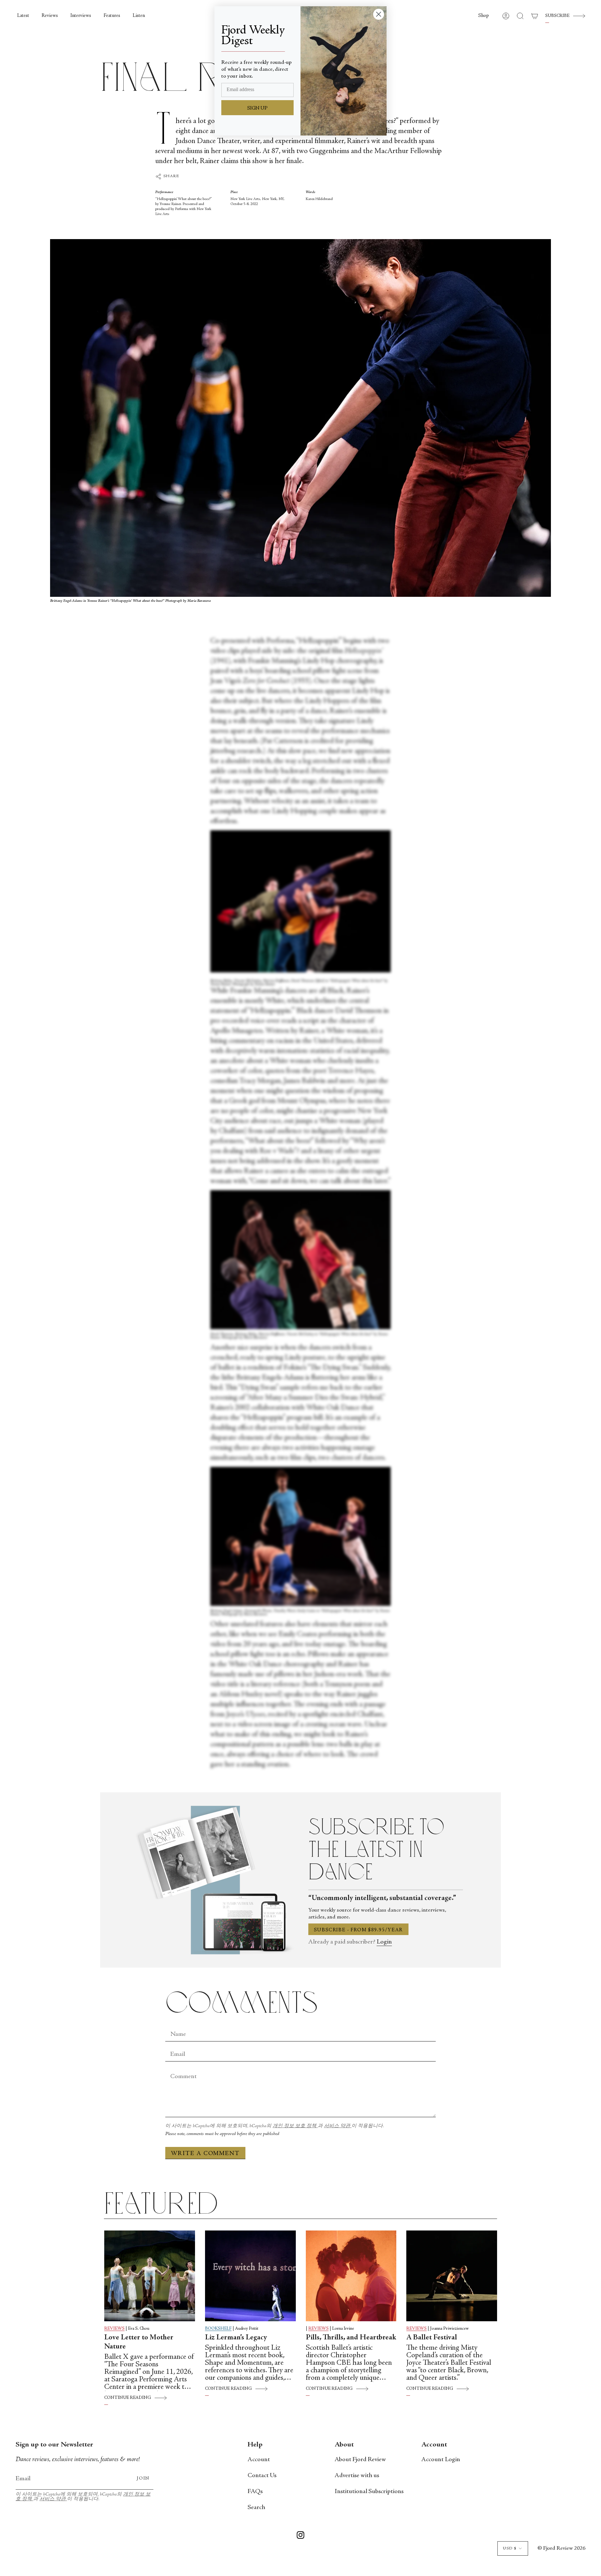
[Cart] (535, 16)
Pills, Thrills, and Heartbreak (351, 2338)
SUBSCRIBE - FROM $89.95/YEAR (358, 1930)
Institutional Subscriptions (369, 2492)
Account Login (441, 2460)
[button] (484, 16)
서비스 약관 (338, 2126)
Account (259, 2460)
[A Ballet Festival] (452, 2276)
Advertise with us (357, 2476)
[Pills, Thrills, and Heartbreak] (351, 2276)
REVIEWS (114, 2329)
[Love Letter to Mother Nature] (150, 2276)
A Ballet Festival (432, 2338)
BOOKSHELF (218, 2329)
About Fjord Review (360, 2460)
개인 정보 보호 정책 (295, 2126)
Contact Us (262, 2476)
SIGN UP (257, 108)
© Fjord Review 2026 (561, 2548)
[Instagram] (300, 2536)
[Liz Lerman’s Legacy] (250, 2276)
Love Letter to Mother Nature (139, 2342)
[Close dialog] (379, 14)
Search (256, 2508)
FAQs (255, 2492)
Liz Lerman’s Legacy (236, 2338)
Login (384, 1942)
